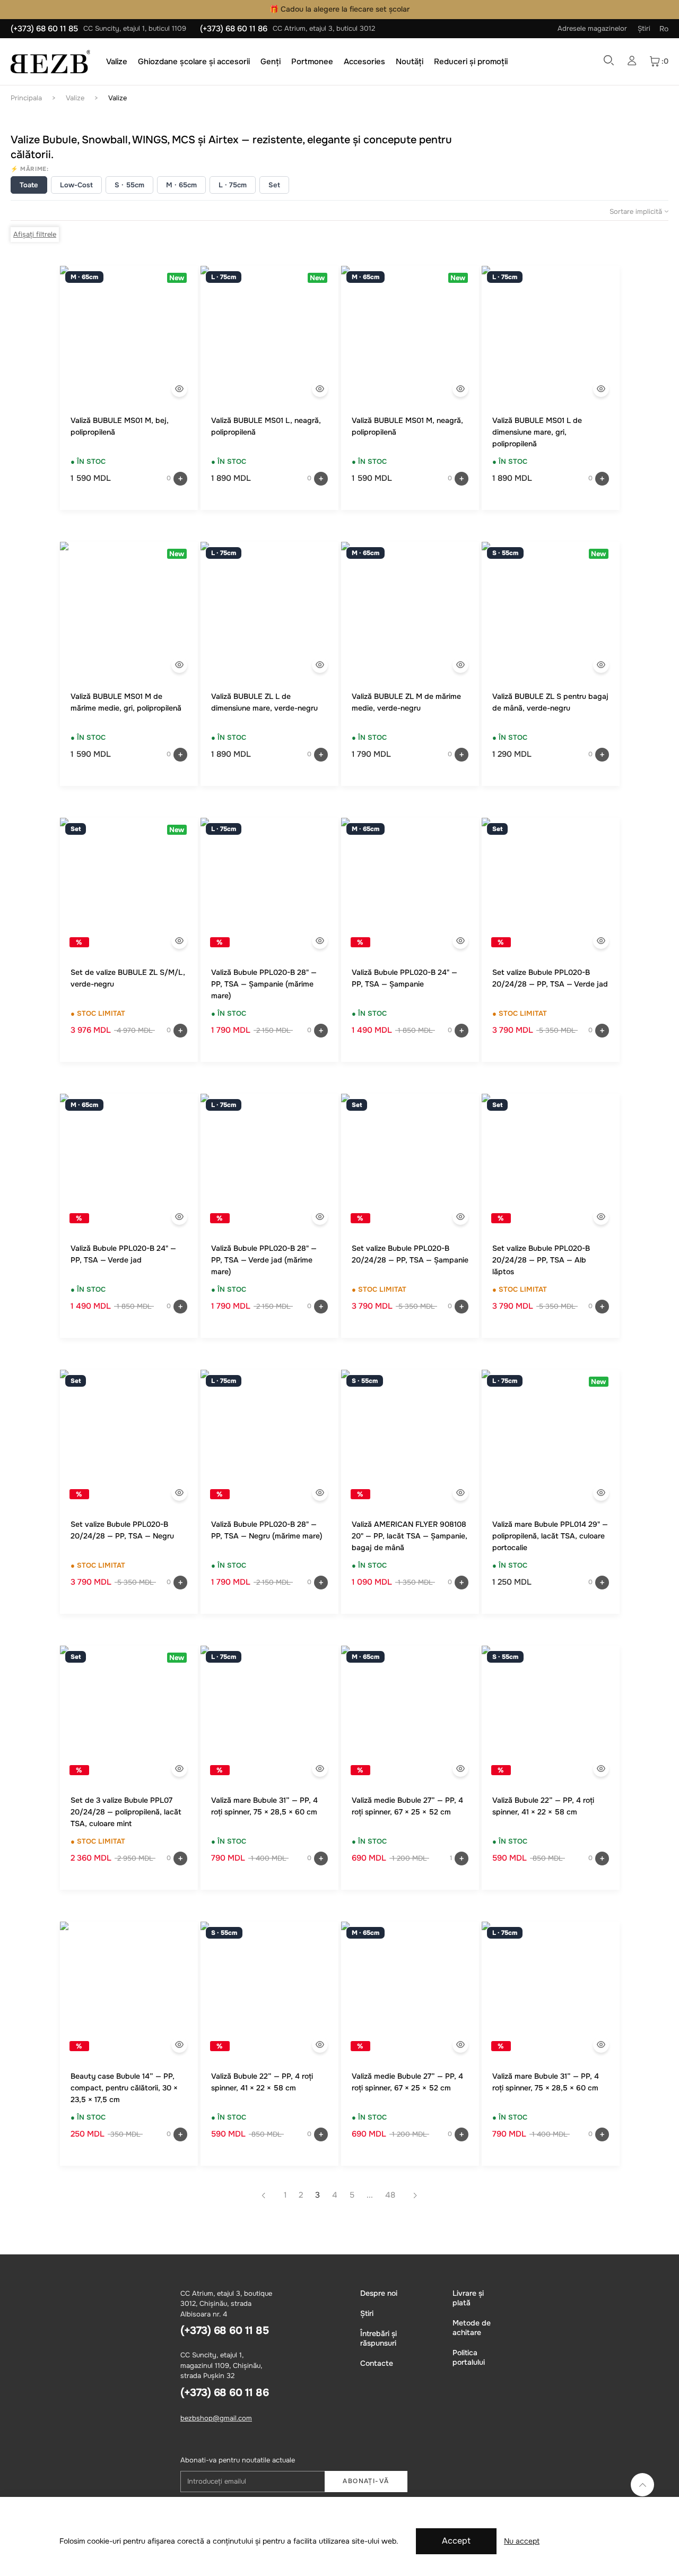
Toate (29, 185)
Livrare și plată (468, 2298)
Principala (26, 98)
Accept (456, 2541)
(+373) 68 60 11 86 (234, 29)
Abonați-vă (366, 2481)
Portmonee (312, 62)
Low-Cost (76, 185)
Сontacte (377, 2363)
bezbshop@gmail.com (216, 2418)
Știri (644, 28)
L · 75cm (233, 185)
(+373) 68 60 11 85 (44, 29)
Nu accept (522, 2541)
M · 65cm (181, 185)
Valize (117, 62)
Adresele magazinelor (592, 28)
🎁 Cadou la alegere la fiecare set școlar (339, 9)
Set (274, 185)
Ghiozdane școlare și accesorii (194, 62)
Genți (271, 62)
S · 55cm (129, 185)
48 (390, 2195)
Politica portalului (469, 2357)
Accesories (364, 62)
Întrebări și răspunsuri (378, 2338)
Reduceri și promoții (471, 62)
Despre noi (379, 2293)
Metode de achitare (472, 2328)
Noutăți (410, 62)
